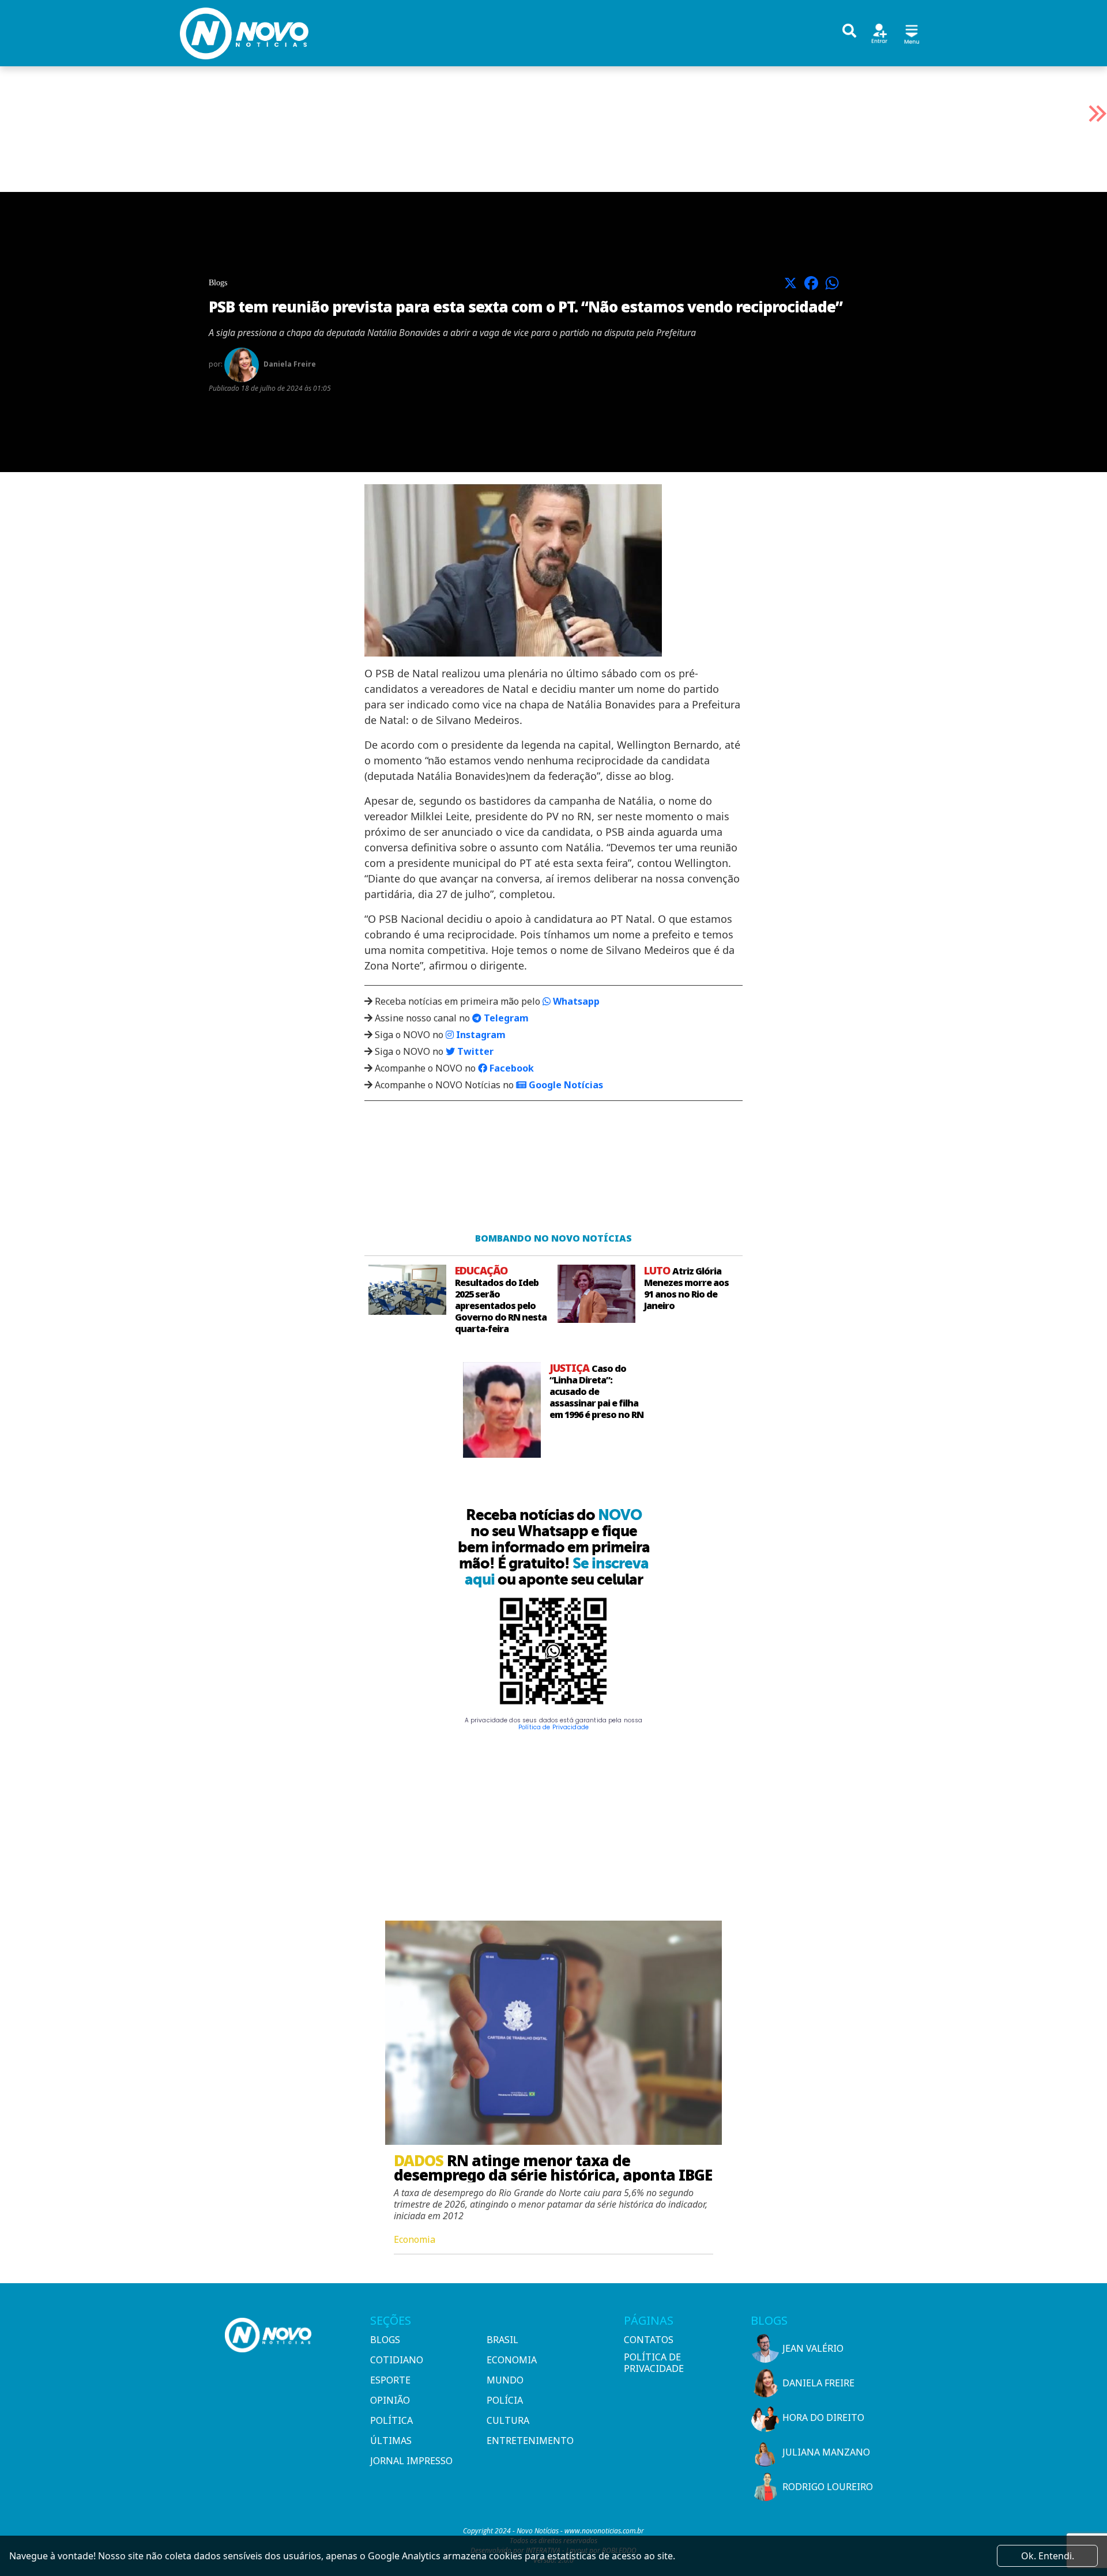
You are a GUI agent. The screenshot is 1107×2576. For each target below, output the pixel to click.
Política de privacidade (654, 2363)
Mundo (505, 2380)
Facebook (511, 1068)
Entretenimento (530, 2441)
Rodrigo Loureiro (828, 2487)
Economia (512, 2360)
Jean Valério (813, 2348)
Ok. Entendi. (1048, 2556)
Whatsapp (575, 1001)
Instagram (480, 1035)
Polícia (505, 2400)
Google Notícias (565, 1085)
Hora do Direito (823, 2417)
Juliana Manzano (826, 2452)
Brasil (502, 2340)
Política (391, 2420)
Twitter (474, 1051)
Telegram (505, 1018)
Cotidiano (397, 2360)
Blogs (385, 2340)
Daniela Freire (818, 2383)
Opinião (390, 2400)
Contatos (649, 2340)
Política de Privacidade (553, 1727)
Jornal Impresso (411, 2461)
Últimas (391, 2441)
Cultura (508, 2420)
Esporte (390, 2380)
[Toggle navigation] (912, 33)
